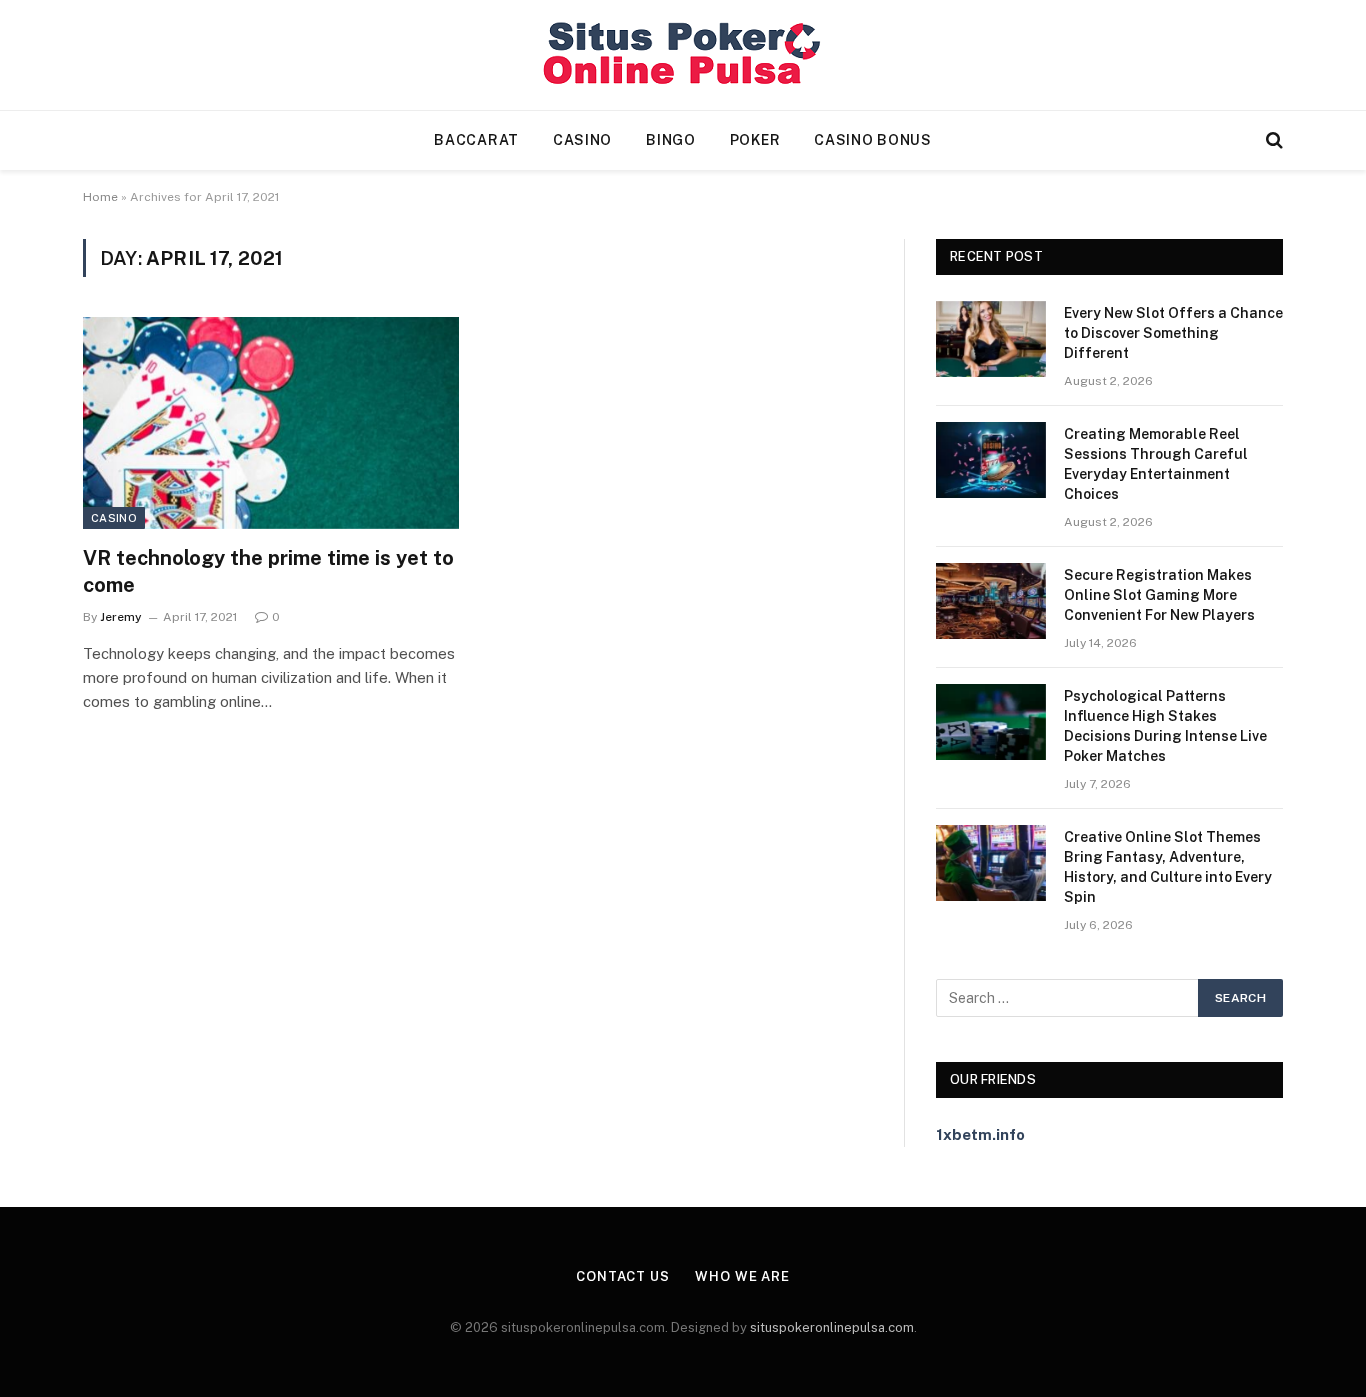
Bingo (671, 140)
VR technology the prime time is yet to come (268, 571)
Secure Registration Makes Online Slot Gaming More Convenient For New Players (1159, 595)
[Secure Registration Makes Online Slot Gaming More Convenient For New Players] (991, 601)
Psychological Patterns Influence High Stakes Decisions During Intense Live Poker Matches (1165, 726)
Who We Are (742, 1276)
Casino (582, 140)
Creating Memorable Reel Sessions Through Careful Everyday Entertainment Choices (1156, 464)
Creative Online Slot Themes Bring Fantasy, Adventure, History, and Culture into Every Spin (1168, 867)
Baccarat (476, 140)
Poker (755, 140)
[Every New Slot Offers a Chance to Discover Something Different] (991, 339)
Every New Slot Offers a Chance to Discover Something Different (1173, 333)
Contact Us (623, 1276)
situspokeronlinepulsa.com (832, 1327)
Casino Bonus (872, 140)
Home (100, 197)
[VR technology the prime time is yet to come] (271, 423)
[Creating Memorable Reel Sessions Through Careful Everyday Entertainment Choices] (991, 460)
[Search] (1272, 140)
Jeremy (121, 617)
